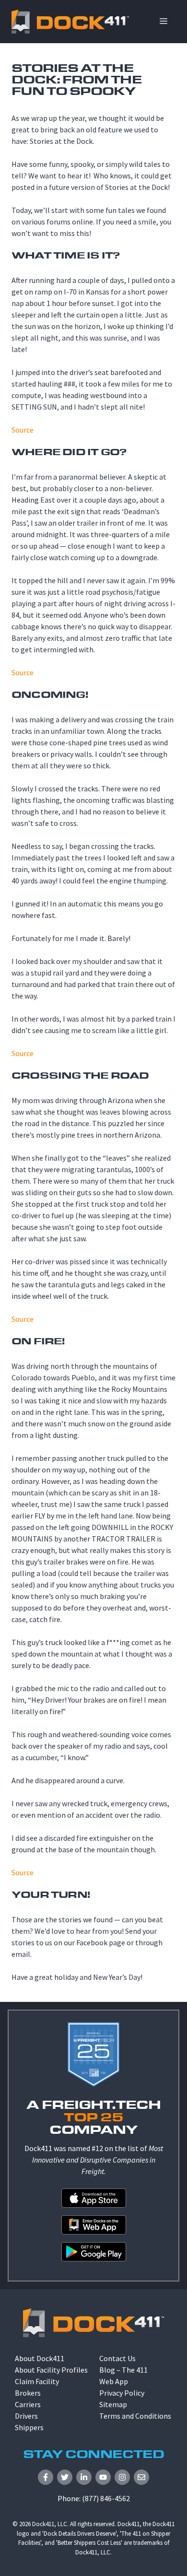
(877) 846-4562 (106, 2498)
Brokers (28, 2393)
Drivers (26, 2416)
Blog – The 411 (123, 2370)
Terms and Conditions (135, 2416)
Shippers (29, 2427)
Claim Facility (37, 2381)
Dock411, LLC (50, 2524)
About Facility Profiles (51, 2370)
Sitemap (113, 2404)
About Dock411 (40, 2358)
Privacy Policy (122, 2393)
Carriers (28, 2404)
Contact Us (117, 2358)
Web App (114, 2381)
